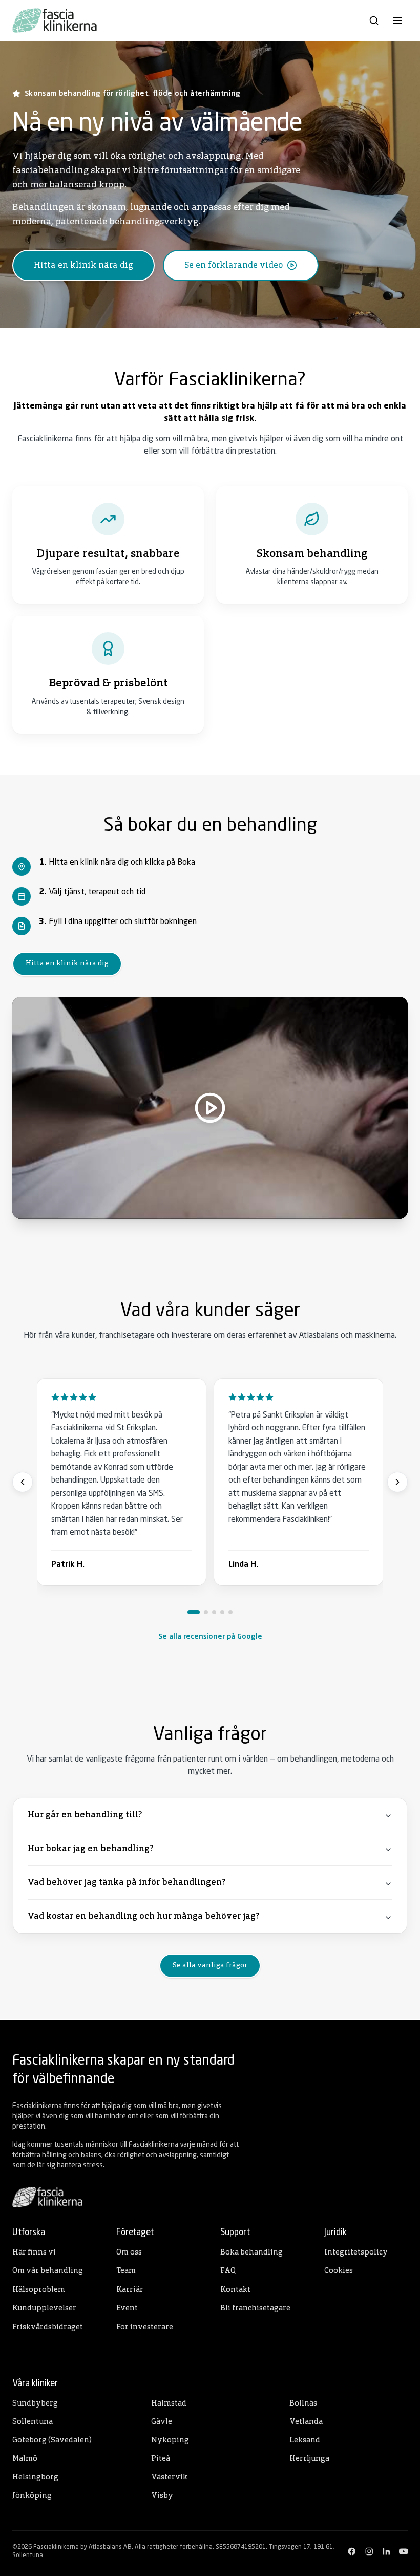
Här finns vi (34, 2253)
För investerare (145, 2327)
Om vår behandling (48, 2271)
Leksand (305, 2441)
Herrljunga (309, 2459)
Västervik (169, 2477)
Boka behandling (251, 2253)
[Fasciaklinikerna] (55, 20)
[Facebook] (352, 2551)
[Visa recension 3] (214, 1612)
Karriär (130, 2290)
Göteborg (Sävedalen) (52, 2441)
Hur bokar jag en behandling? (90, 1849)
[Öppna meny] (397, 20)
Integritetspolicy (356, 2253)
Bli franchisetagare (255, 2309)
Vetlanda (306, 2422)
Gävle (162, 2422)
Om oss (129, 2253)
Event (127, 2309)
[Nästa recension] (397, 1482)
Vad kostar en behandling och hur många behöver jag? (143, 1916)
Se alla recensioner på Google (210, 1637)
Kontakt (235, 2290)
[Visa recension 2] (206, 1612)
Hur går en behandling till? (85, 1815)
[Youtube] (404, 2551)
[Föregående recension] (23, 1482)
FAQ (228, 2271)
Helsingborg (35, 2477)
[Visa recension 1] (194, 1612)
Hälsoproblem (39, 2290)
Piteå (161, 2459)
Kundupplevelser (44, 2309)
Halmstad (169, 2404)
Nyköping (170, 2441)
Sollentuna (33, 2422)
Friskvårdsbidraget (48, 2327)
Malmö (25, 2459)
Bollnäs (303, 2404)
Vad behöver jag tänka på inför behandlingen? (127, 1883)
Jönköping (32, 2496)
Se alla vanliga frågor (210, 1966)
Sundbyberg (35, 2404)
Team (126, 2271)
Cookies (339, 2271)
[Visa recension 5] (230, 1612)
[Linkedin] (386, 2551)
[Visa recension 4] (222, 1612)
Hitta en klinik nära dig (67, 964)
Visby (162, 2496)
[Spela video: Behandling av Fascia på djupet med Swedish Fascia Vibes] (210, 1108)
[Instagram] (369, 2551)
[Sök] (374, 20)
